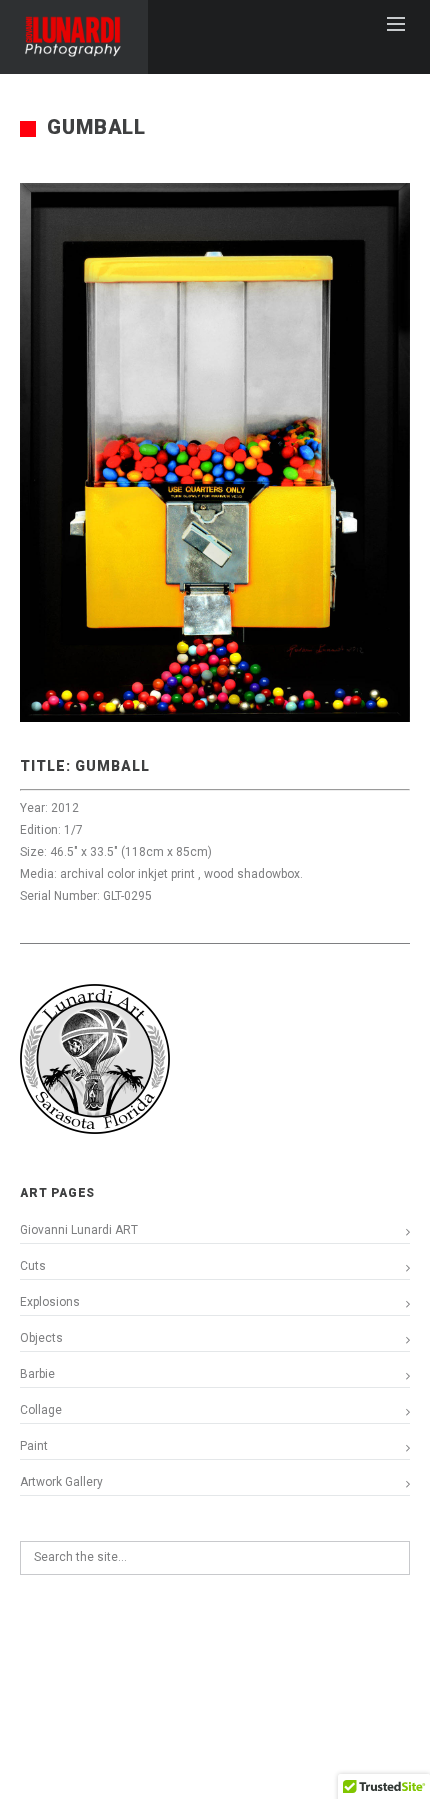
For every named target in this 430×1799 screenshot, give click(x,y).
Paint (34, 1446)
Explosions (50, 1302)
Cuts (33, 1266)
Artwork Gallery (61, 1482)
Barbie (37, 1374)
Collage (41, 1410)
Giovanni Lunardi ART (79, 1230)
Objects (41, 1338)
